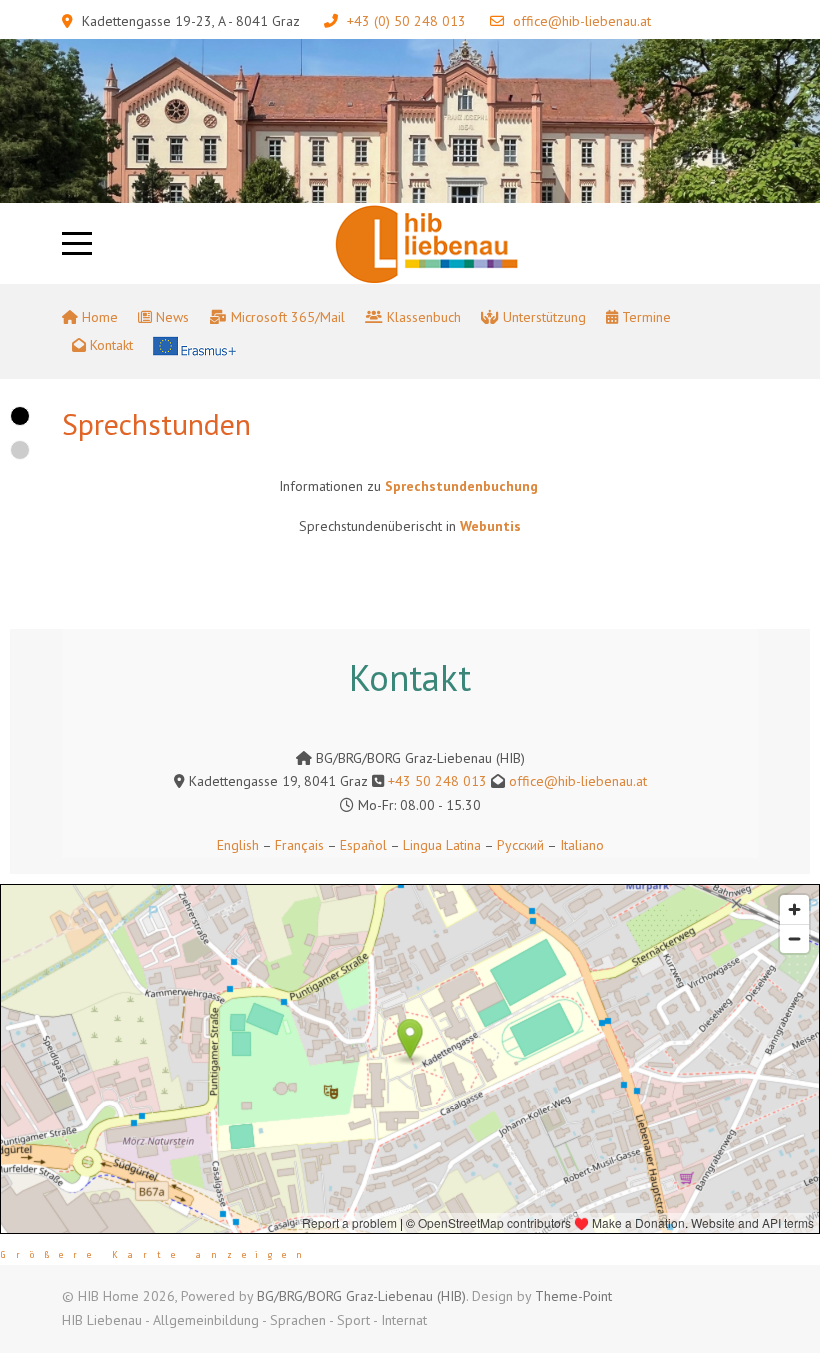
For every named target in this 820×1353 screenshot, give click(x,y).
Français (297, 845)
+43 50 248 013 (437, 781)
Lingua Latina (442, 845)
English (238, 845)
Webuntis (490, 526)
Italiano (582, 845)
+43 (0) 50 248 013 (406, 21)
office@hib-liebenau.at (582, 21)
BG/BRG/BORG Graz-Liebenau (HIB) (361, 1296)
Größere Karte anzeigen (156, 1255)
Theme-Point (573, 1296)
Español (363, 845)
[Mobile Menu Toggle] (77, 243)
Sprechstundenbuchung (463, 486)
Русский (520, 845)
